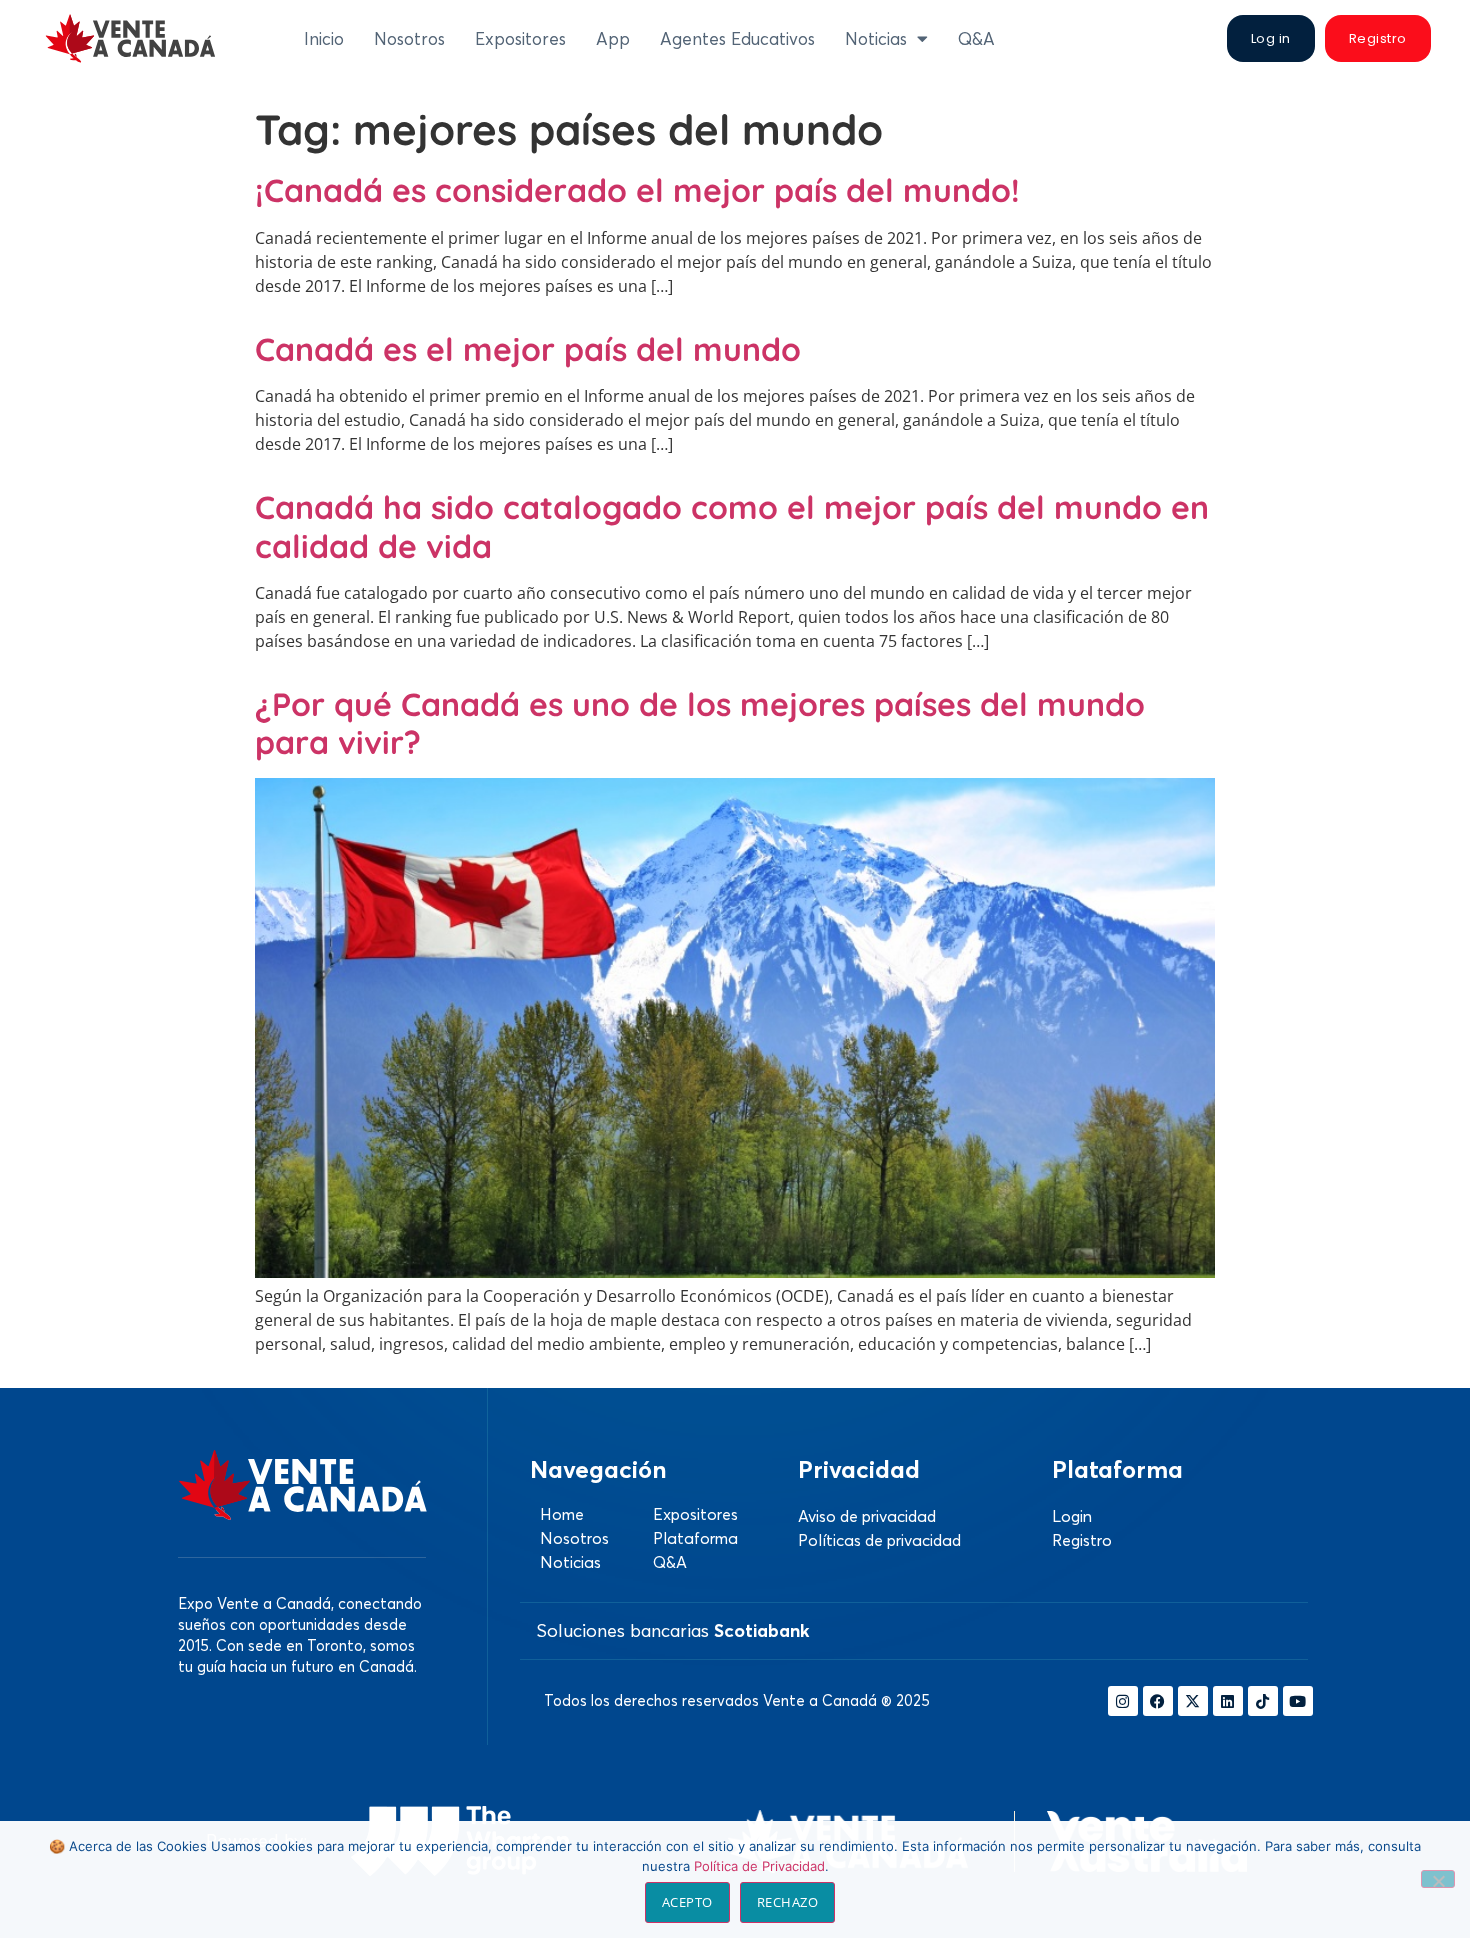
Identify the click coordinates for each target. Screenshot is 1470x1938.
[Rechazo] (1438, 1879)
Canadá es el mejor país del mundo (528, 349)
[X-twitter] (1193, 1701)
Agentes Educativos (737, 38)
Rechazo (788, 1902)
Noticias (876, 38)
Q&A (976, 38)
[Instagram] (1123, 1701)
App (613, 38)
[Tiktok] (1263, 1701)
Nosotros (409, 38)
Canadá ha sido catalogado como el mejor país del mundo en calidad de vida (732, 526)
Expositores (520, 38)
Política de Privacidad (759, 1866)
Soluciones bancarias (673, 1630)
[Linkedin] (1228, 1701)
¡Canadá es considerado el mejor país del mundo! (637, 190)
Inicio (324, 38)
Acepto (687, 1902)
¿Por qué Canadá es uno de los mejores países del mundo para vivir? (700, 723)
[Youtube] (1298, 1701)
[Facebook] (1158, 1701)
